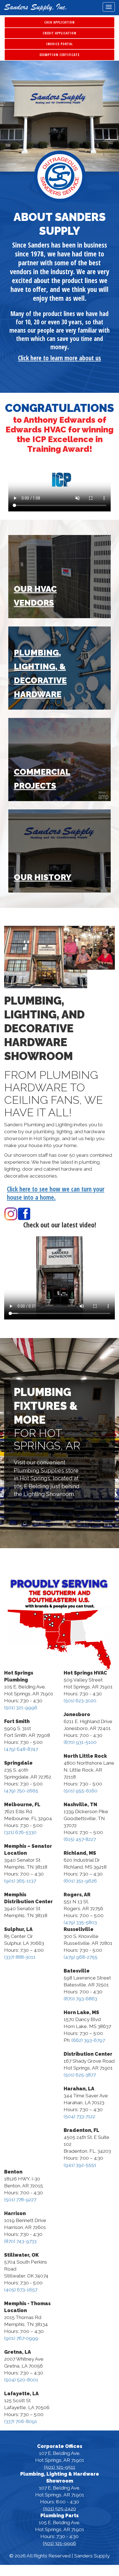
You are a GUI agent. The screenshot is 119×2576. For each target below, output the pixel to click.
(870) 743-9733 (20, 2241)
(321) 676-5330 (20, 1832)
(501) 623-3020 (80, 1701)
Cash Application (59, 22)
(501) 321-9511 (60, 2467)
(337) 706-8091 (21, 2421)
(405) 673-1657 (21, 2290)
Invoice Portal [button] (59, 44)
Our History (43, 877)
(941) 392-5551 (80, 2165)
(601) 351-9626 (80, 1881)
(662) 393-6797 (88, 2040)
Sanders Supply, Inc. (35, 8)
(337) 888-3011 (20, 1957)
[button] (9, 116)
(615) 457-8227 (80, 1839)
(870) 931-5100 (80, 1742)
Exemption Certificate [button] (59, 55)
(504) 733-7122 (79, 2116)
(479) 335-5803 (80, 1922)
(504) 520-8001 (21, 2380)
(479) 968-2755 (81, 1957)
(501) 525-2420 (60, 2509)
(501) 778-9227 (20, 2200)
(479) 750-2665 (21, 1791)
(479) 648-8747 (21, 1749)
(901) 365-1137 (20, 1881)
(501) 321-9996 (21, 1708)
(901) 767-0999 (21, 2338)
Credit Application (59, 33)
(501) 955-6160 (81, 1791)
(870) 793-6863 (80, 1999)
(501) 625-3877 (80, 2075)
